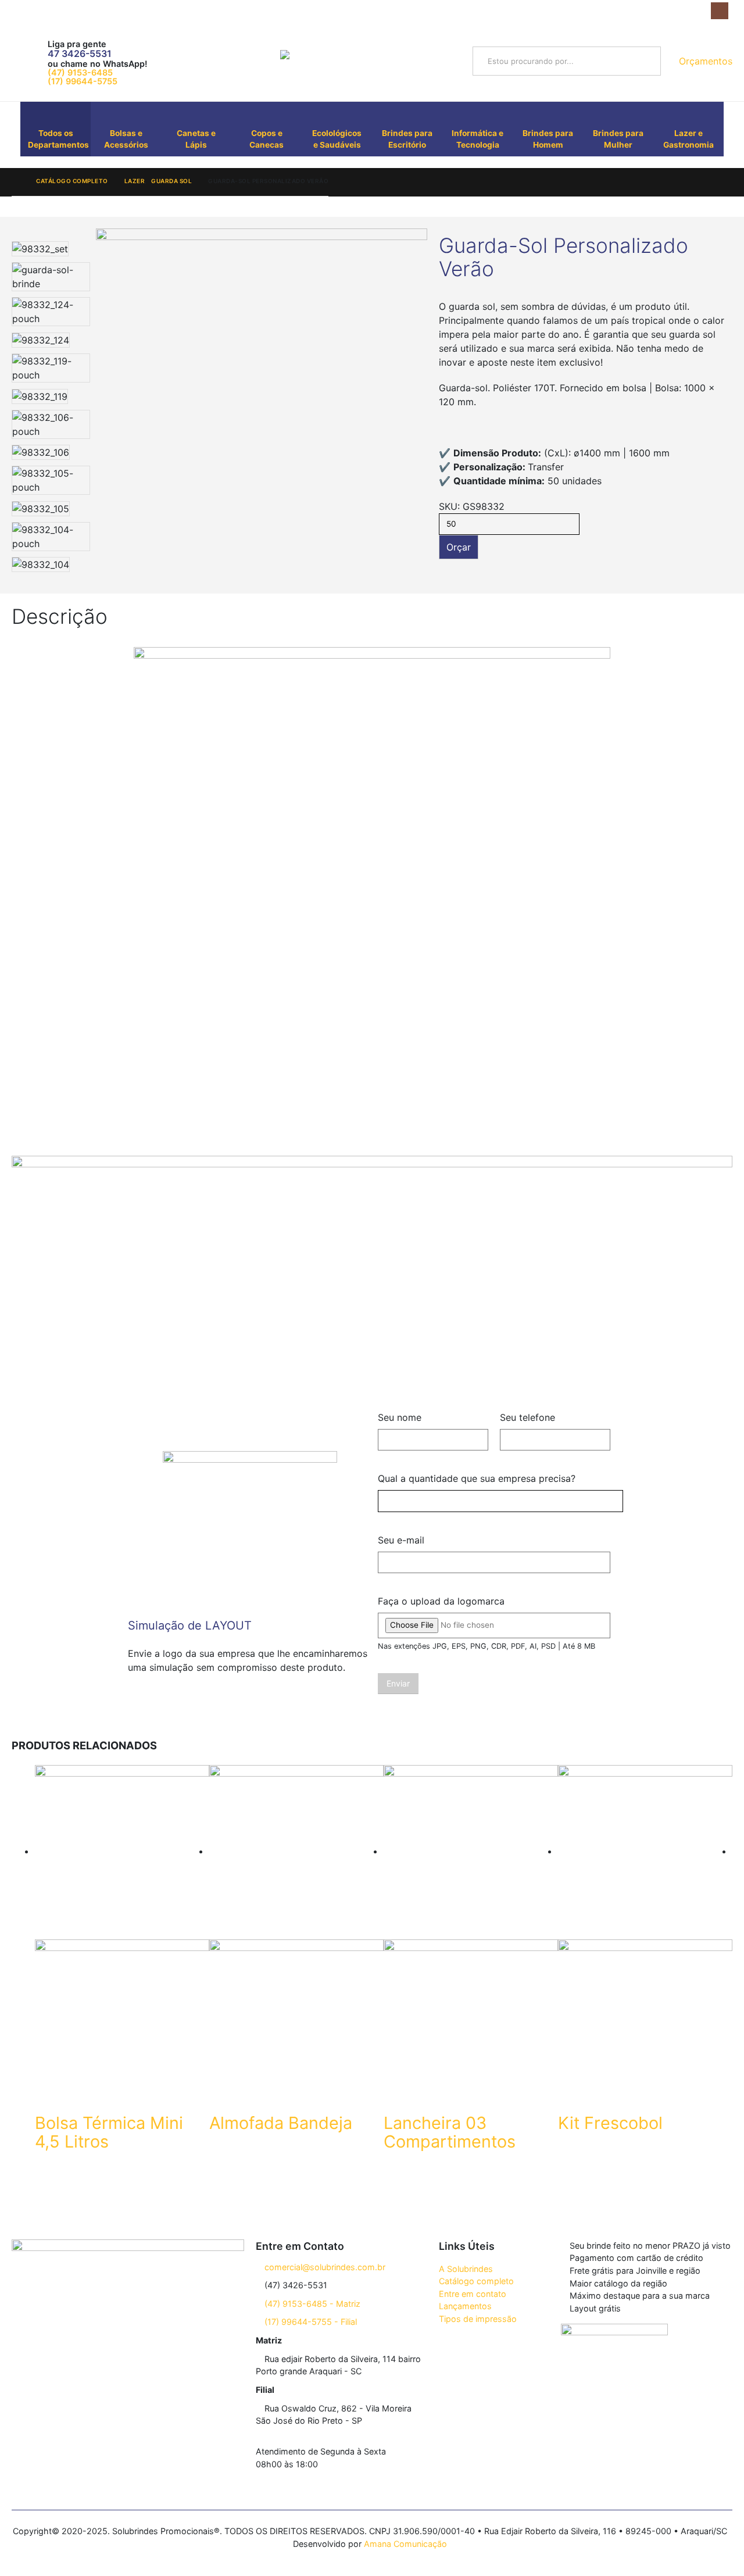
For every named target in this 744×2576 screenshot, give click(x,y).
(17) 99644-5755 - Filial (310, 2322)
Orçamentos (704, 61)
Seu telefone (527, 1417)
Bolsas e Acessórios (126, 139)
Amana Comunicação (405, 2544)
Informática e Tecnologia (477, 139)
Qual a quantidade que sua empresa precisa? (477, 1478)
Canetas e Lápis (196, 139)
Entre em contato (473, 2294)
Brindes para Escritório (407, 139)
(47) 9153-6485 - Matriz (311, 2304)
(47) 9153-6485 (80, 72)
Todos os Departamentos (58, 139)
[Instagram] (719, 11)
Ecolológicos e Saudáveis (337, 139)
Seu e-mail (401, 1540)
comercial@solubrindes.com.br (324, 2267)
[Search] (647, 61)
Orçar (459, 547)
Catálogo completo (476, 2281)
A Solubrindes (466, 2269)
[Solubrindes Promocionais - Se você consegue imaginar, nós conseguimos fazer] (367, 61)
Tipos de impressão (478, 2319)
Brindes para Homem (548, 139)
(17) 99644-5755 (83, 81)
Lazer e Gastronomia (688, 139)
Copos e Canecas (267, 139)
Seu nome (400, 1417)
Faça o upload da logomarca (441, 1601)
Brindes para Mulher (618, 139)
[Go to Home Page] (16, 181)
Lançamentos (465, 2306)
